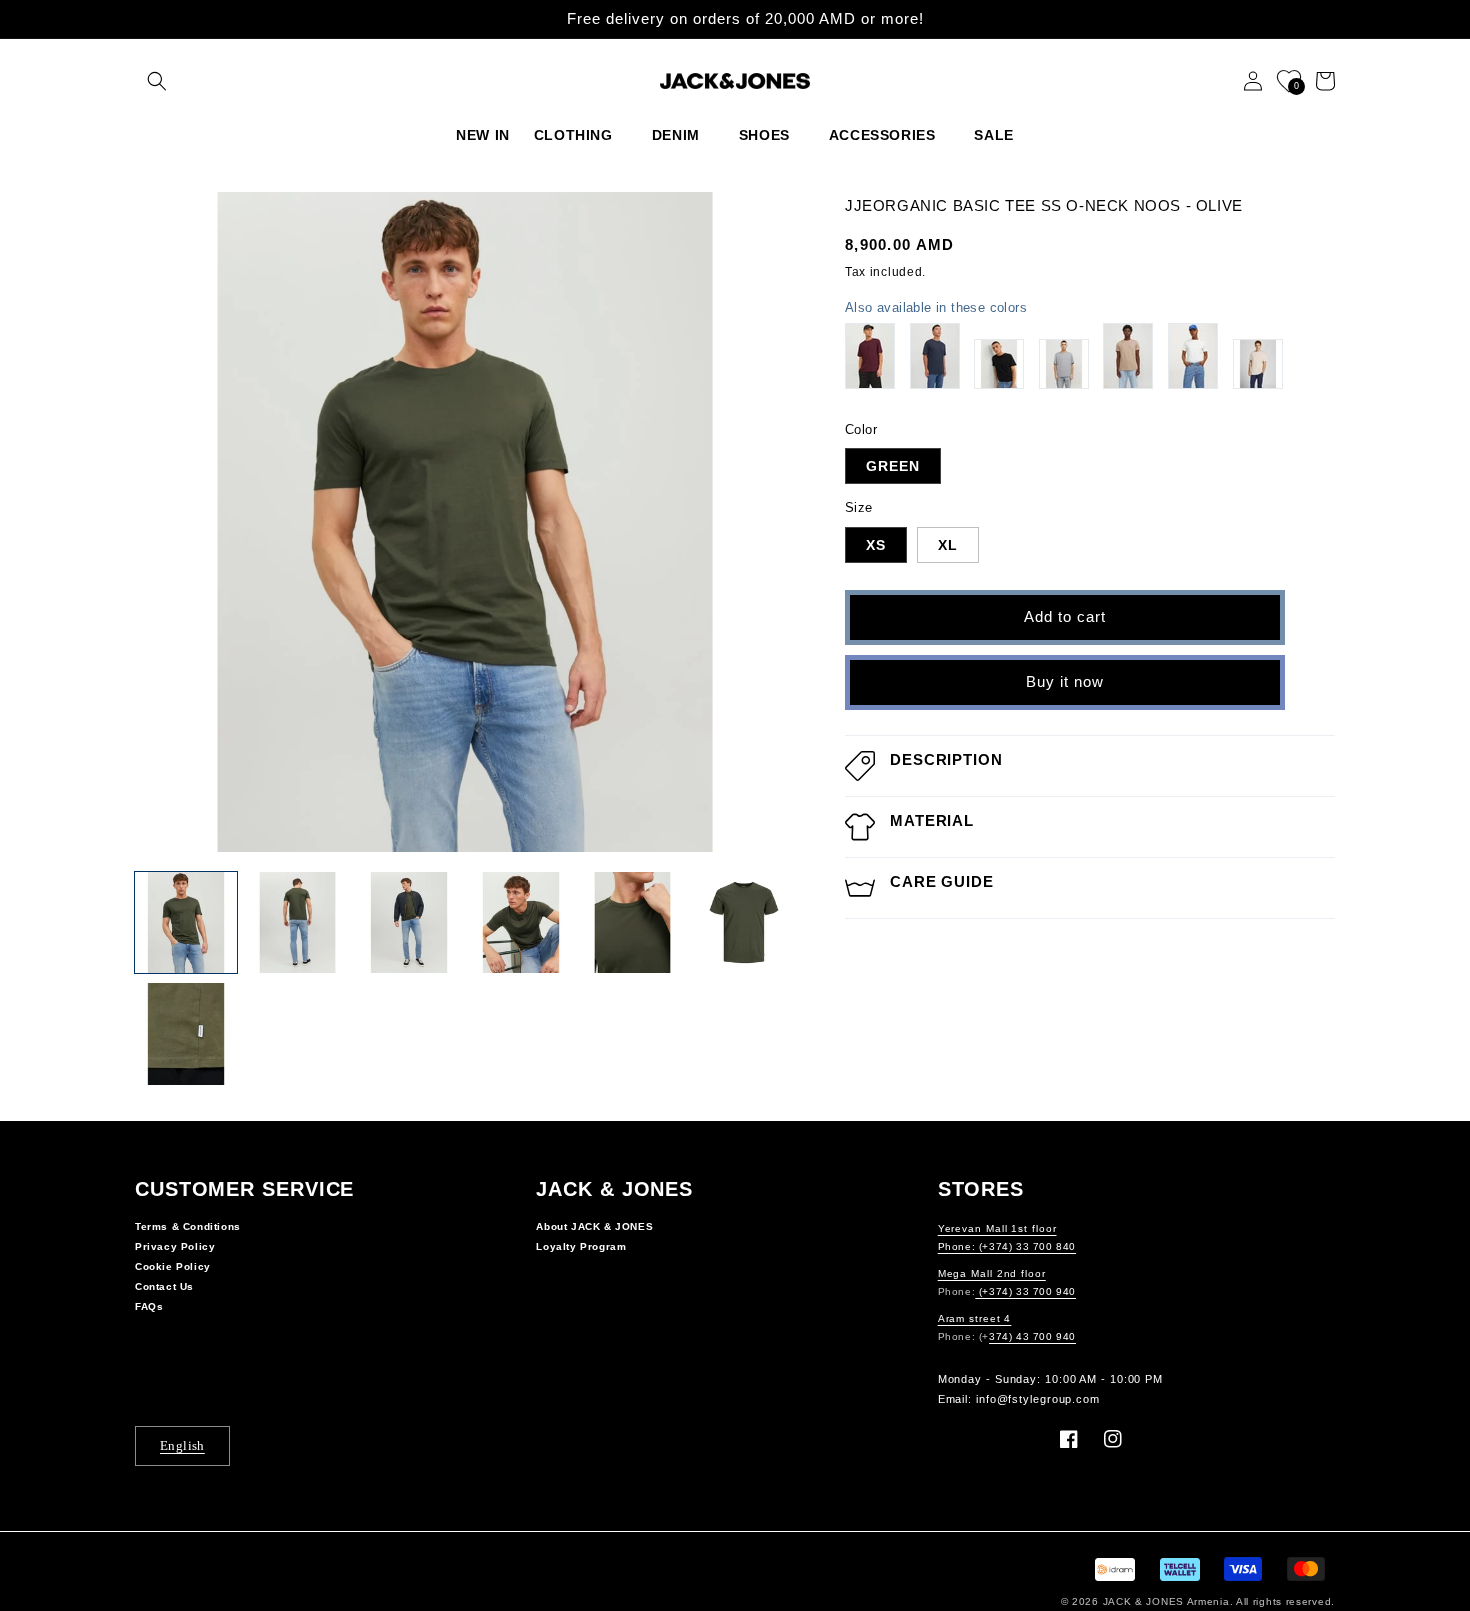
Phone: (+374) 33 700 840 (1007, 1246)
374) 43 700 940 (1032, 1336)
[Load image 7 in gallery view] (186, 1034)
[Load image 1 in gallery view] (186, 923)
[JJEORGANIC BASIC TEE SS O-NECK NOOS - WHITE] (1193, 356)
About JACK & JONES (594, 1226)
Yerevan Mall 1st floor (997, 1228)
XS (876, 545)
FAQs (149, 1306)
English (182, 1445)
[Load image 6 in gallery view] (744, 923)
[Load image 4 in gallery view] (521, 923)
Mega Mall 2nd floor (992, 1273)
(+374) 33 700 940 (1025, 1291)
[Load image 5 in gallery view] (633, 923)
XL (948, 545)
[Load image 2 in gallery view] (298, 923)
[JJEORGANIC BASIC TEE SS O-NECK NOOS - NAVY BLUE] (935, 356)
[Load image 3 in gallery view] (409, 923)
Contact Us (164, 1286)
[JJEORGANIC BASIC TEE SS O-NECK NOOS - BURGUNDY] (870, 356)
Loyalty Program (581, 1246)
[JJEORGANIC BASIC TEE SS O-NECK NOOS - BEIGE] (1128, 356)
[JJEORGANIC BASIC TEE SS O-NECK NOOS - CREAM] (1258, 364)
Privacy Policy (175, 1246)
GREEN (893, 466)
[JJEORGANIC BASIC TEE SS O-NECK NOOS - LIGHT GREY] (1064, 364)
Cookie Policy (173, 1266)
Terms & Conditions (188, 1226)
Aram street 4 (975, 1318)
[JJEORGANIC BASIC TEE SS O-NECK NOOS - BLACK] (999, 364)
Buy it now (1065, 681)
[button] (157, 81)
